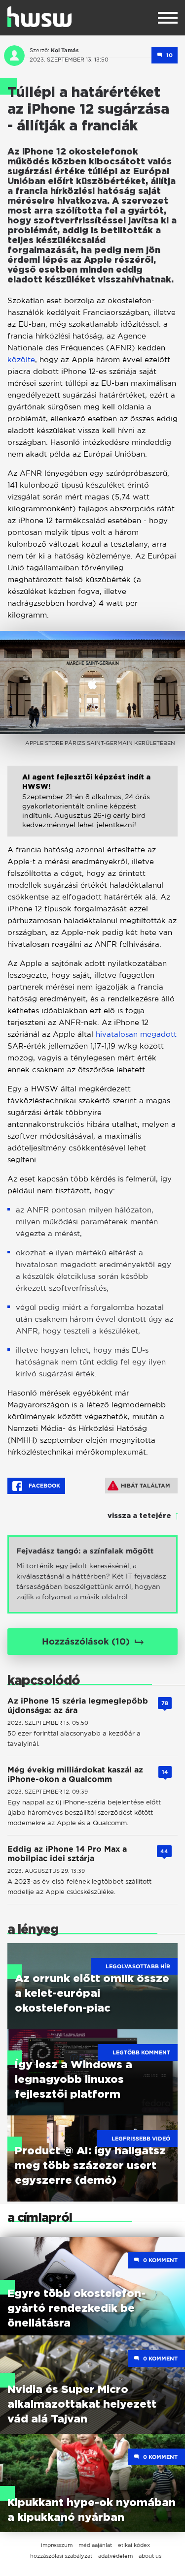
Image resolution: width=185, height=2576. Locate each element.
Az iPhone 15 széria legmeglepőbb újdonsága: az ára (78, 1706)
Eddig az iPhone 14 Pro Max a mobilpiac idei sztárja (67, 1854)
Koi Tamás (65, 50)
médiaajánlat (95, 2545)
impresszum (57, 2545)
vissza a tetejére (139, 1516)
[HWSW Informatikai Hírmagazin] (39, 17)
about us (150, 2556)
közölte (21, 359)
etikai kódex (134, 2545)
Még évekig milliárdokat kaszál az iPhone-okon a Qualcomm (75, 1774)
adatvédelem (115, 2556)
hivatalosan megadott (136, 1034)
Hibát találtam (146, 1486)
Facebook (44, 1486)
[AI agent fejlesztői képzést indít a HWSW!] (92, 808)
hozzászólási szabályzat (61, 2556)
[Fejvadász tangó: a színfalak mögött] (92, 1574)
